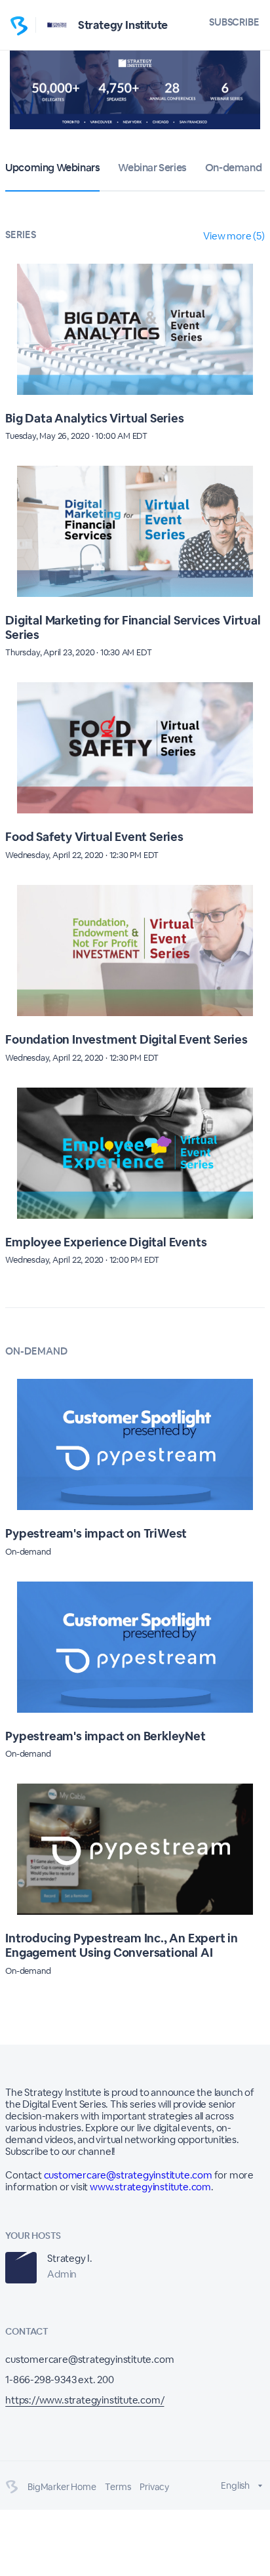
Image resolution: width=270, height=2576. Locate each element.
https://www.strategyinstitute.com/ (85, 2400)
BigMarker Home (62, 2487)
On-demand (233, 168)
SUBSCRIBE (234, 22)
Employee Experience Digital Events (106, 1242)
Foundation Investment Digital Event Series (126, 1039)
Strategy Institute (123, 25)
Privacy (154, 2487)
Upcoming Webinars (52, 168)
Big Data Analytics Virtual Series (94, 418)
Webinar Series (152, 168)
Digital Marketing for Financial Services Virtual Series (133, 627)
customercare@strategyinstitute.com (128, 2175)
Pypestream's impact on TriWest (96, 1533)
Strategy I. (70, 2258)
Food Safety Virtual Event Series (94, 837)
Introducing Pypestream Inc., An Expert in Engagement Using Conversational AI (122, 1945)
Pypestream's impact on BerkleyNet (105, 1736)
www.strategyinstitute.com (150, 2187)
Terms (118, 2487)
